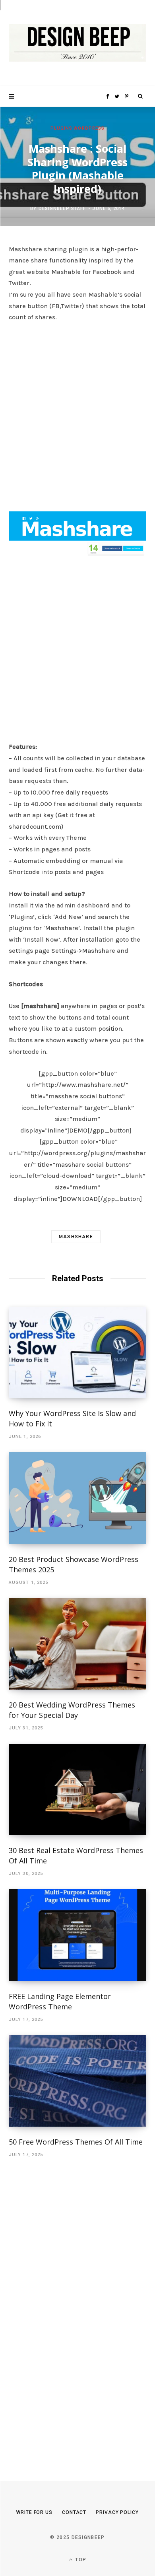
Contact (74, 2512)
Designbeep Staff (62, 209)
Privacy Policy (117, 2512)
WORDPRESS (89, 128)
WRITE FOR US (34, 2512)
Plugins (62, 128)
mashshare (76, 1237)
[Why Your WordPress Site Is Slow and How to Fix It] (77, 1353)
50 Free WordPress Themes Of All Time (76, 2142)
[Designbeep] (77, 43)
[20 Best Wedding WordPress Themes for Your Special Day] (77, 1644)
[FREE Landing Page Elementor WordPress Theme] (77, 1935)
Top (80, 2560)
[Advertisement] (77, 415)
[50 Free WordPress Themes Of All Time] (77, 2081)
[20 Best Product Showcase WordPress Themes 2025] (77, 1498)
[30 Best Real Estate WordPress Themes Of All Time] (77, 1790)
